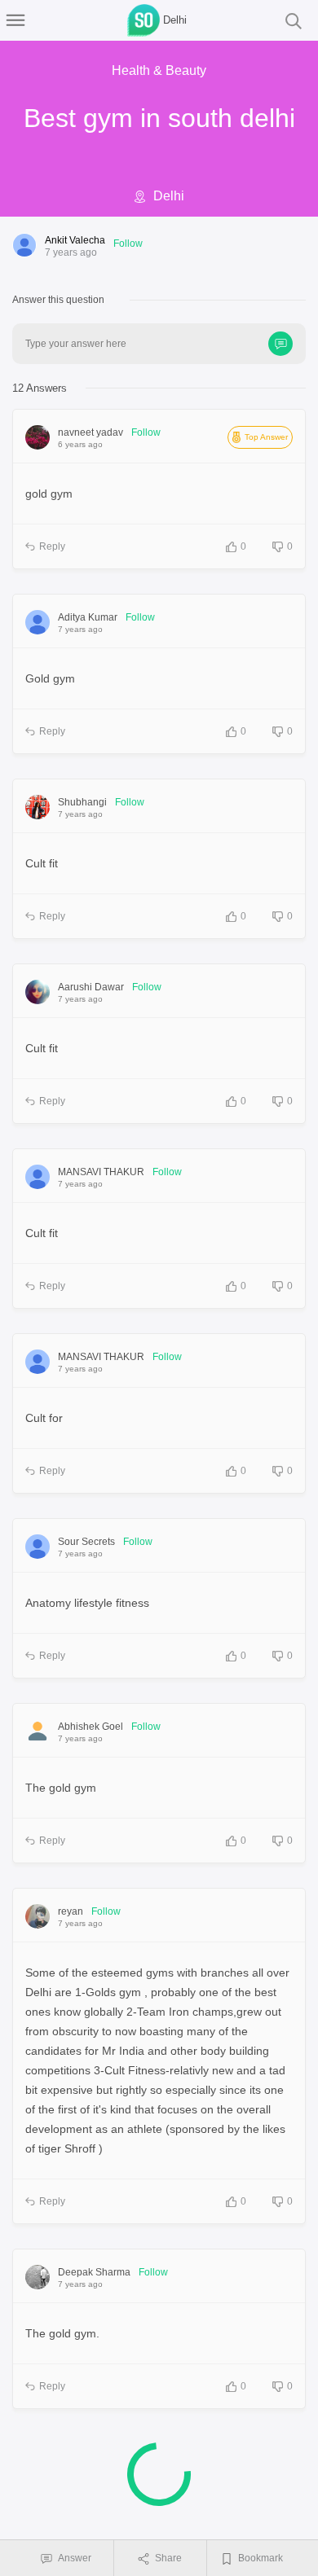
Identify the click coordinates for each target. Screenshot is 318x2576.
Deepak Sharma (94, 2272)
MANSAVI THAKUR (101, 1172)
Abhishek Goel (91, 1727)
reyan (71, 1911)
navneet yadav (91, 432)
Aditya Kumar (88, 617)
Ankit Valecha (75, 240)
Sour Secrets (86, 1542)
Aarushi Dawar (91, 987)
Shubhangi (82, 802)
